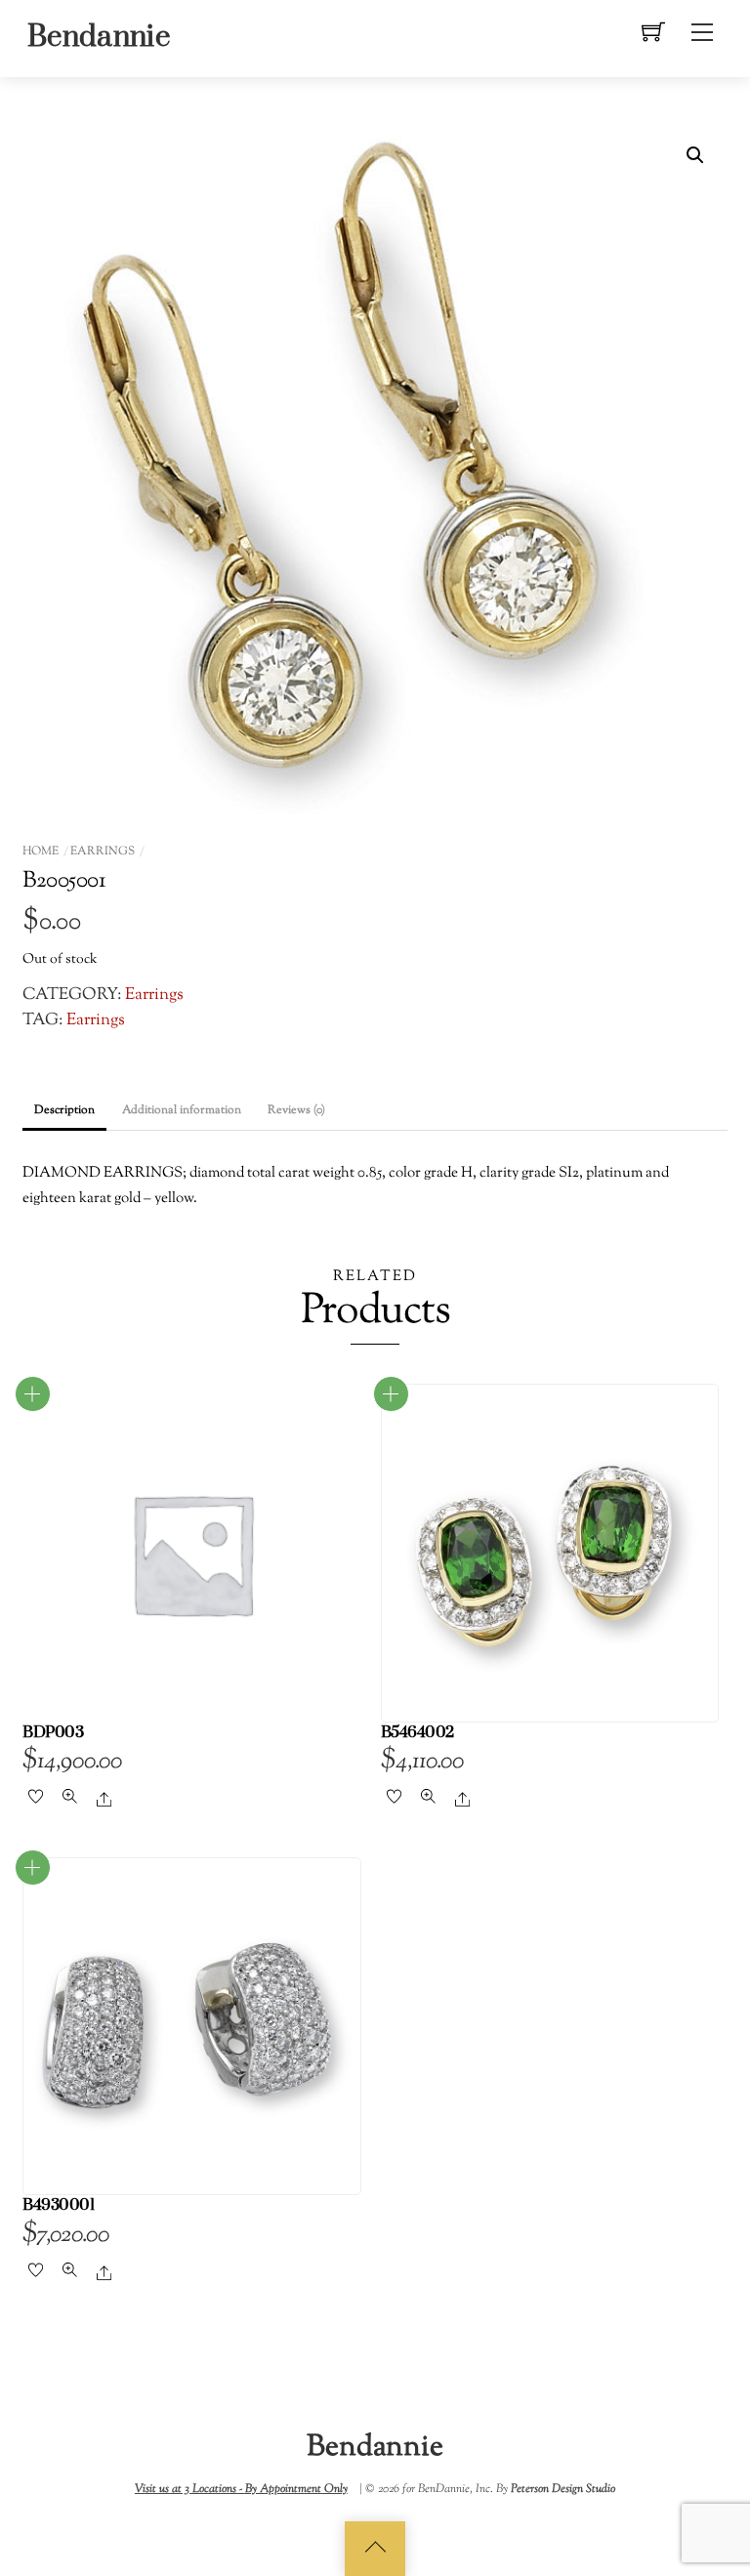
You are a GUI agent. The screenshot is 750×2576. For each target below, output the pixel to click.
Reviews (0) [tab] (296, 1110)
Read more (33, 1394)
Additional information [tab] (182, 1110)
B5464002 (417, 1733)
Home (41, 852)
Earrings (103, 852)
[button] (695, 155)
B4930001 (58, 2205)
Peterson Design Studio (563, 2489)
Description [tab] (64, 1110)
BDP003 (53, 1733)
